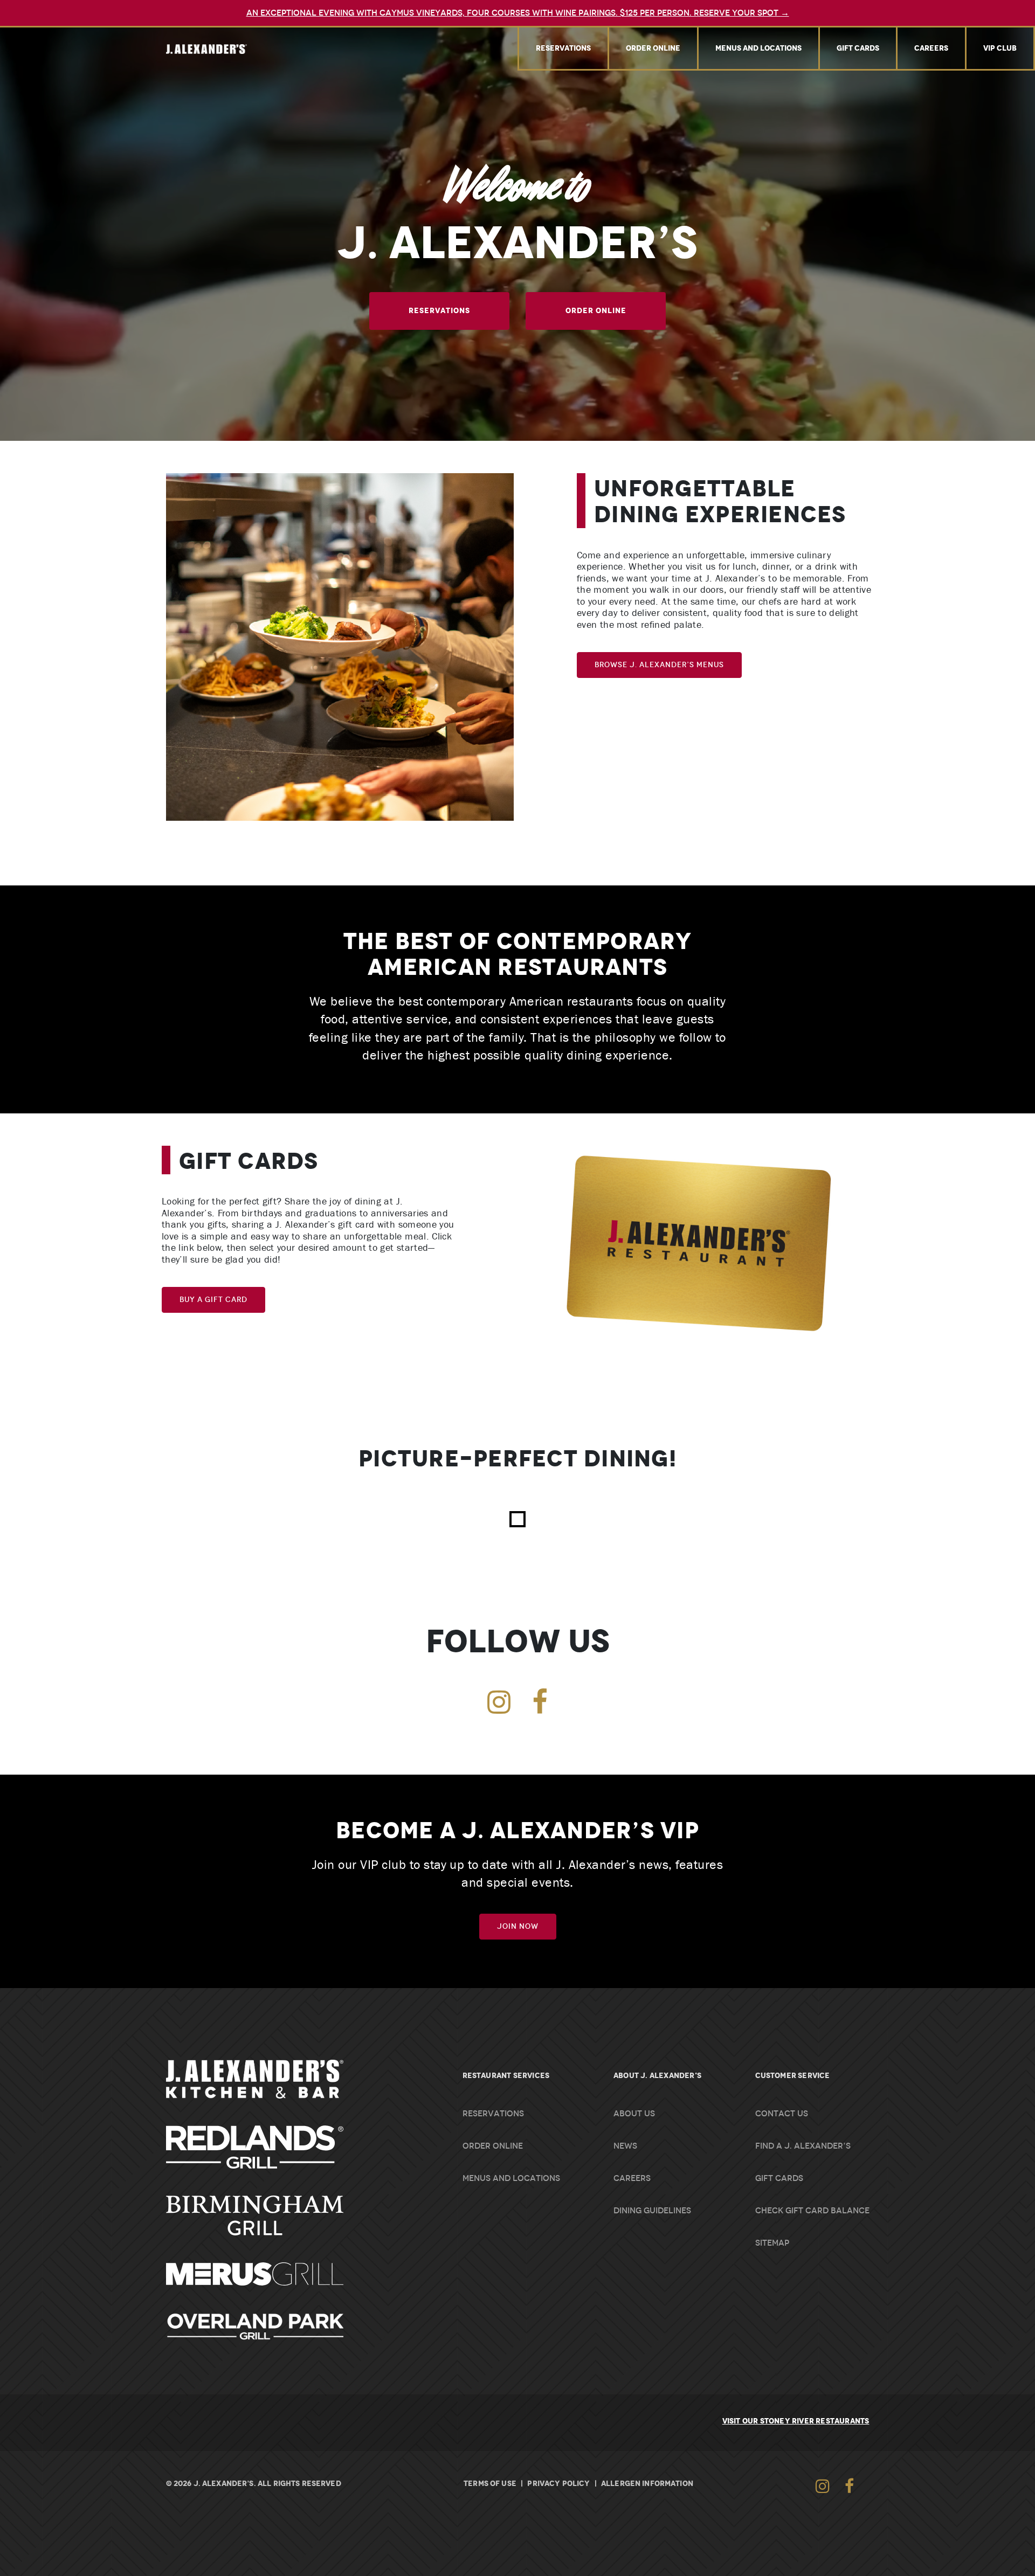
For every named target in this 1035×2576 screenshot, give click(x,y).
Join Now (518, 1926)
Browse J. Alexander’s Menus (659, 665)
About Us (634, 2114)
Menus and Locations (758, 48)
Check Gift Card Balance (812, 2211)
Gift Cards (858, 48)
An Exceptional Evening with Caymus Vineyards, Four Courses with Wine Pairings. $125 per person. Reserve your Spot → (518, 13)
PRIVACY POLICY (558, 2483)
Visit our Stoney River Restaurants (796, 2421)
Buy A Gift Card (213, 1300)
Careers (931, 48)
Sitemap (772, 2243)
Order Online (653, 48)
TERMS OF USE (490, 2483)
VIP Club (1000, 48)
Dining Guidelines (652, 2211)
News (625, 2146)
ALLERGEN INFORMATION (647, 2483)
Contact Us (782, 2114)
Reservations (563, 48)
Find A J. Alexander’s (803, 2146)
